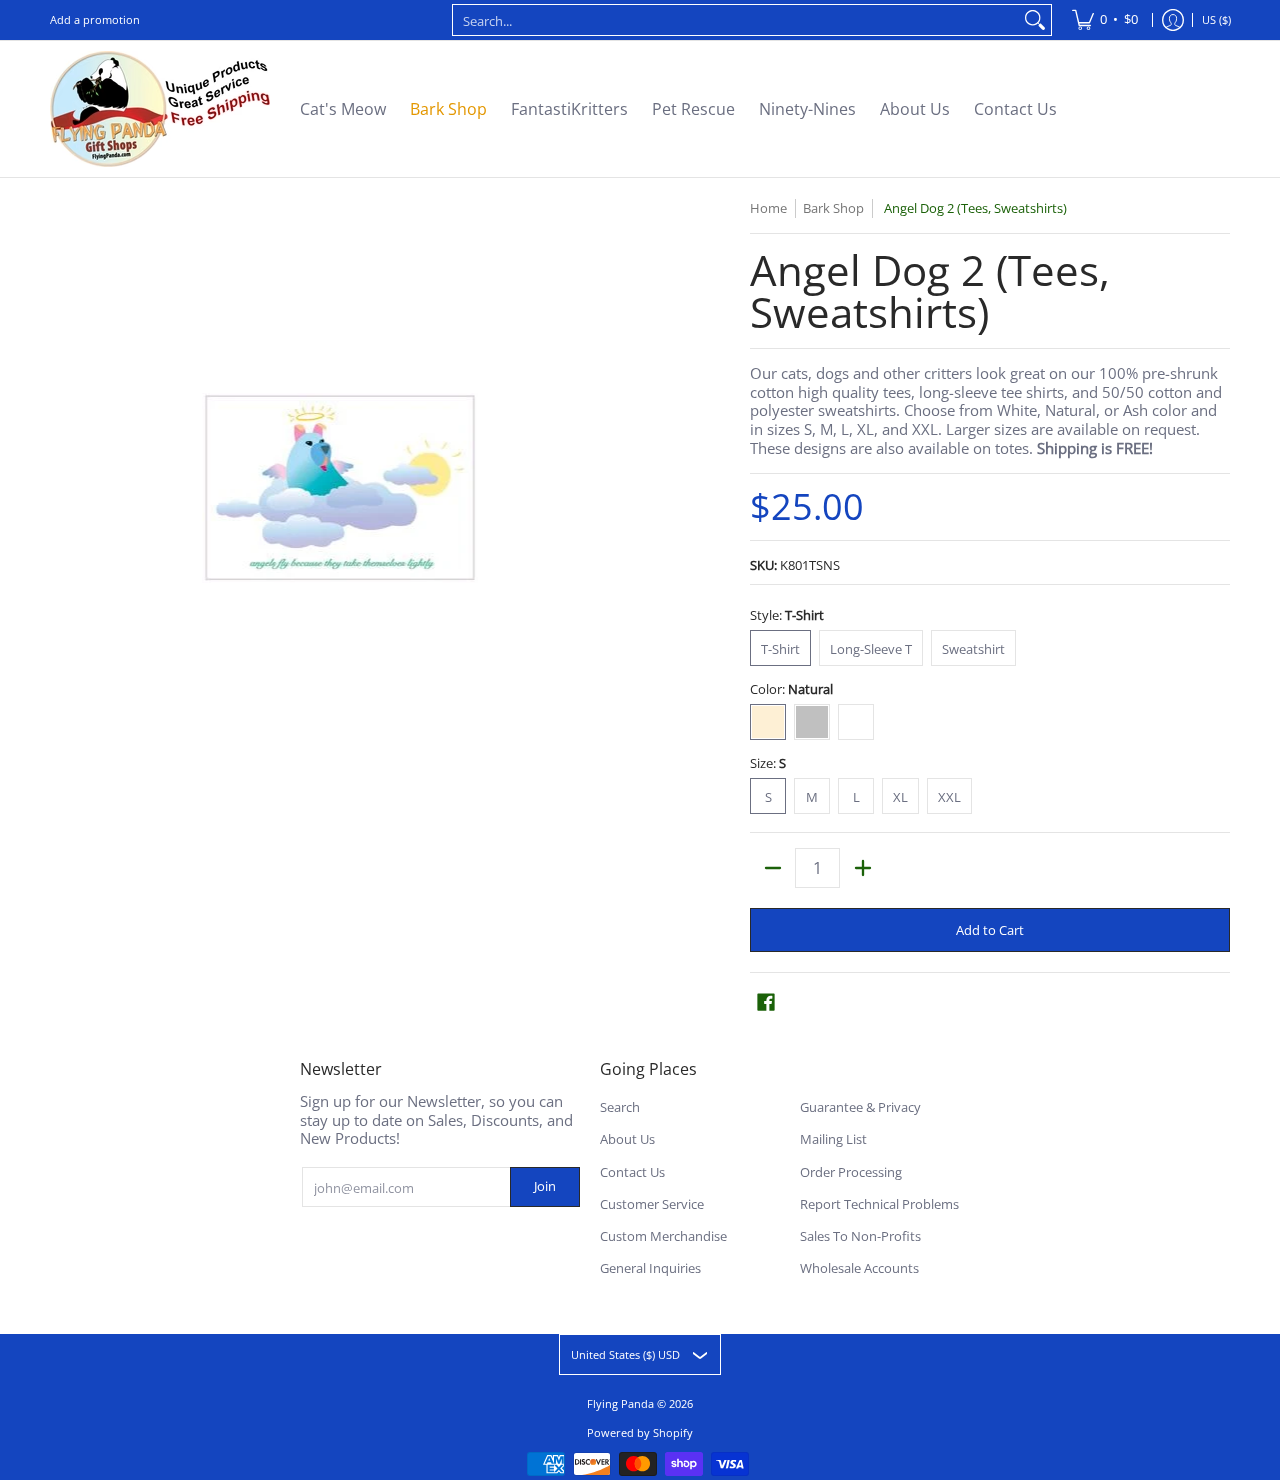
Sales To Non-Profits (860, 1236)
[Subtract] (772, 868)
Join (545, 1186)
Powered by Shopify (640, 1432)
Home (768, 208)
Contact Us (632, 1172)
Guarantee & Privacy (860, 1107)
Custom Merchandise (663, 1236)
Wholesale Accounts (859, 1268)
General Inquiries (650, 1268)
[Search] (1035, 20)
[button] (766, 1001)
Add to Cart (990, 930)
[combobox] (736, 20)
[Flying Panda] (160, 109)
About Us (627, 1139)
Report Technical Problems (879, 1204)
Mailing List (833, 1139)
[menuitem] (1105, 20)
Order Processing (851, 1172)
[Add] (862, 868)
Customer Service (652, 1204)
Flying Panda (620, 1403)
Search (620, 1107)
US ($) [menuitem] (1216, 19)
